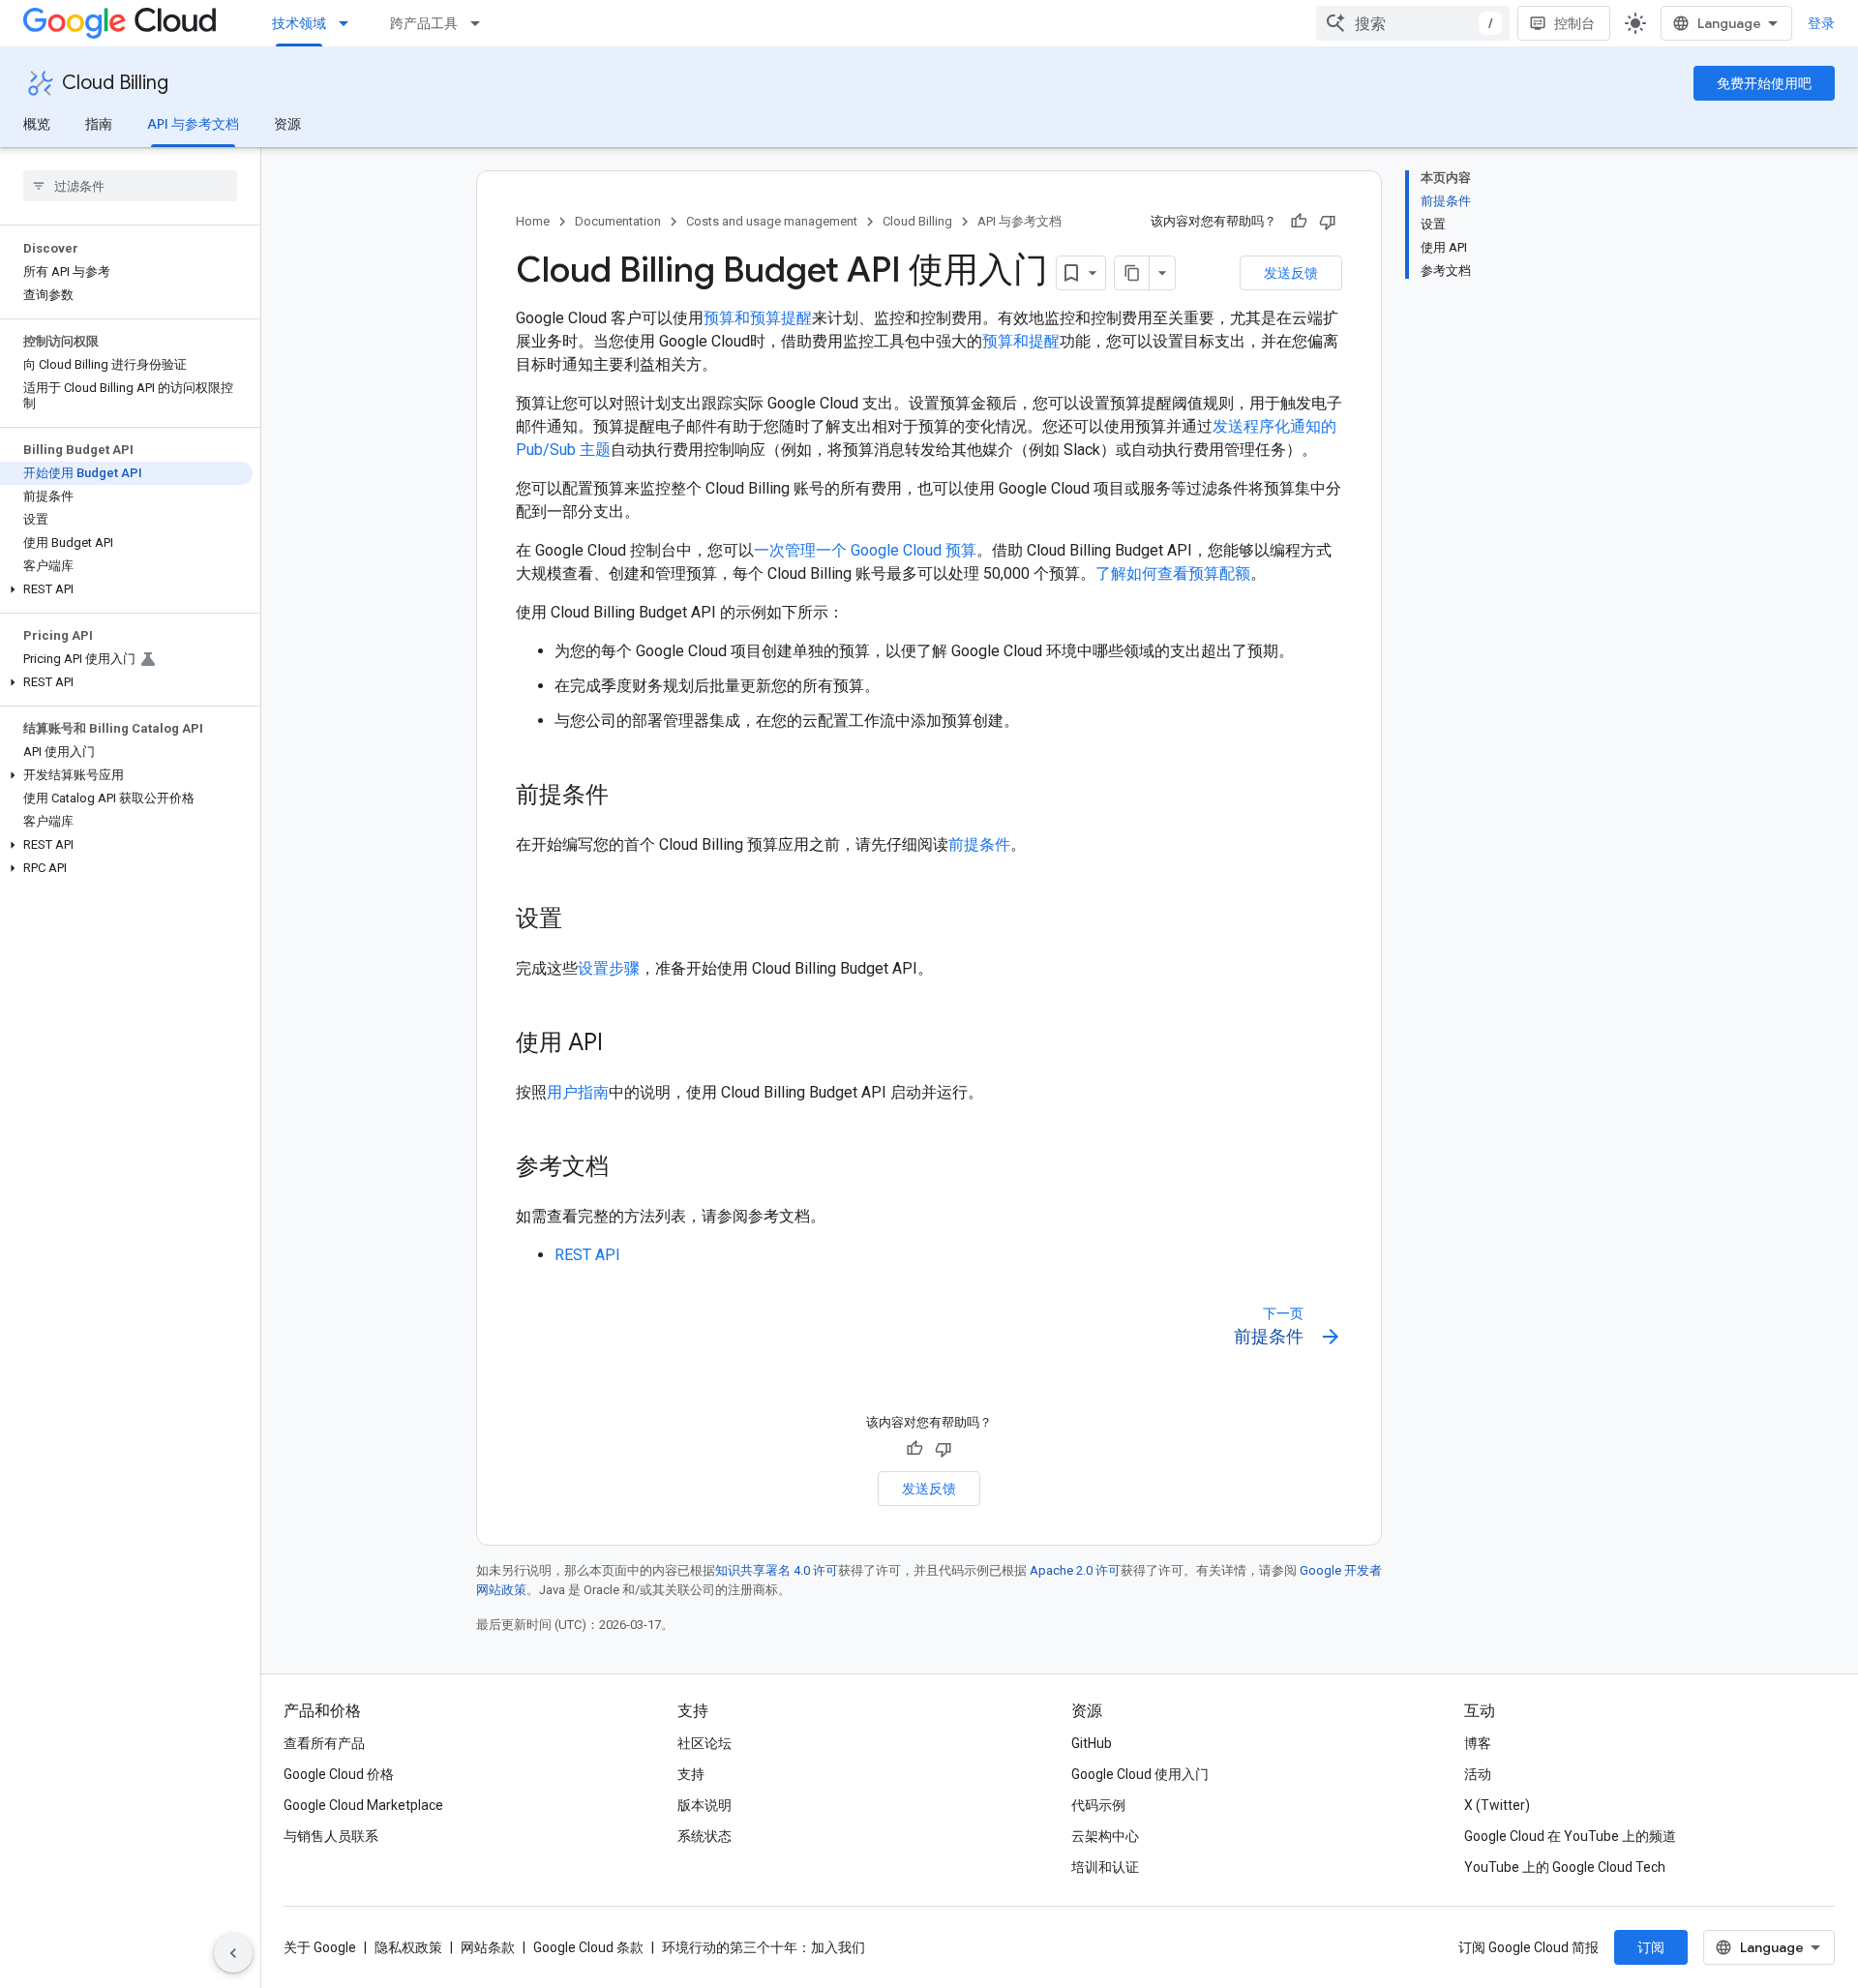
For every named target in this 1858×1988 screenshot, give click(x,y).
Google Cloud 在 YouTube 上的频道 (1570, 1836)
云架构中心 (1105, 1836)
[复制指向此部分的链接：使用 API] (622, 1044)
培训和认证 (1105, 1867)
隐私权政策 (408, 1947)
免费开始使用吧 (1764, 83)
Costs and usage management (772, 221)
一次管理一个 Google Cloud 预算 (865, 550)
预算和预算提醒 (758, 318)
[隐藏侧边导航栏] (233, 1953)
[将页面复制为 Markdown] (1132, 273)
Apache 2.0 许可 (1075, 1570)
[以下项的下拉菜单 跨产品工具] (481, 23)
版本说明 (704, 1805)
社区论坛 (704, 1743)
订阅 (1651, 1947)
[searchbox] (130, 186)
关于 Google (320, 1947)
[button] (126, 589)
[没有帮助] (1328, 222)
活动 (1478, 1774)
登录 (1821, 23)
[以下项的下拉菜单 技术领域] (349, 23)
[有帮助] (1299, 222)
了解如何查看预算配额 (1173, 573)
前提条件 (979, 844)
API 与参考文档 (193, 124)
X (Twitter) (1497, 1805)
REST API (587, 1255)
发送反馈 (1291, 273)
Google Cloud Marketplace (363, 1805)
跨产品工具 (424, 23)
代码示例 (1098, 1805)
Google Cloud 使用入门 (1140, 1774)
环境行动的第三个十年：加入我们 (764, 1947)
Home (533, 221)
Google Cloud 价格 (339, 1774)
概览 (37, 124)
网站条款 (488, 1947)
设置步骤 (609, 968)
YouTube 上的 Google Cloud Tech (1565, 1867)
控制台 (1574, 23)
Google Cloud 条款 (588, 1947)
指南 (99, 124)
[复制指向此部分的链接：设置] (582, 920)
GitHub (1092, 1743)
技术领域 (299, 23)
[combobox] (1413, 23)
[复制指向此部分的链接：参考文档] (628, 1168)
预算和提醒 (1021, 341)
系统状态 (704, 1836)
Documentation (618, 221)
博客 (1478, 1743)
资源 (287, 124)
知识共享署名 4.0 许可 (777, 1570)
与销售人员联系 (331, 1836)
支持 (691, 1774)
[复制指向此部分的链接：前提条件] (628, 797)
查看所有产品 (324, 1743)
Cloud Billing (115, 83)
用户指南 (578, 1092)
